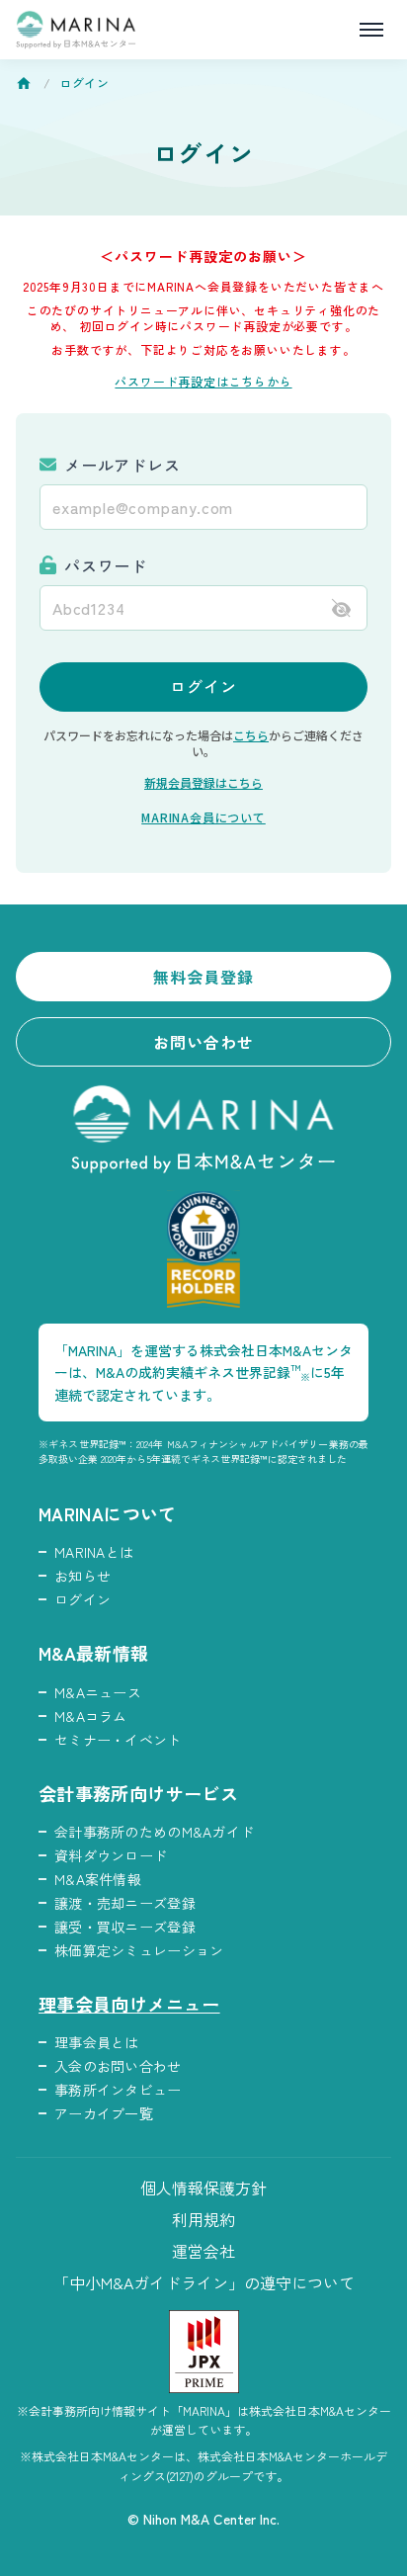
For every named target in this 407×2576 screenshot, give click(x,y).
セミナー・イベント (118, 1740)
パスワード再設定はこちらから (203, 381)
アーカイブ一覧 (104, 2113)
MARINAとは (94, 1552)
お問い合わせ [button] (204, 1042)
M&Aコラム (91, 1716)
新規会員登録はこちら (203, 782)
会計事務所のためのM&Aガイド (154, 1832)
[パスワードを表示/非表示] (341, 607)
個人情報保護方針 (203, 2188)
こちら (251, 735)
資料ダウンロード (111, 1855)
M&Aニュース (98, 1692)
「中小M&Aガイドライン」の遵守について (204, 2282)
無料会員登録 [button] (204, 977)
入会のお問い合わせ (118, 2066)
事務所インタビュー (118, 2090)
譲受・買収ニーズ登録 (125, 1927)
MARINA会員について (203, 817)
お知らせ (82, 1576)
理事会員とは (97, 2042)
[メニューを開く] (371, 30)
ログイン (203, 686)
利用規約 (203, 2219)
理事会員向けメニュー (129, 2004)
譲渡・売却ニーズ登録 (125, 1903)
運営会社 (203, 2251)
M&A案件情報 (98, 1879)
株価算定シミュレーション (139, 1950)
